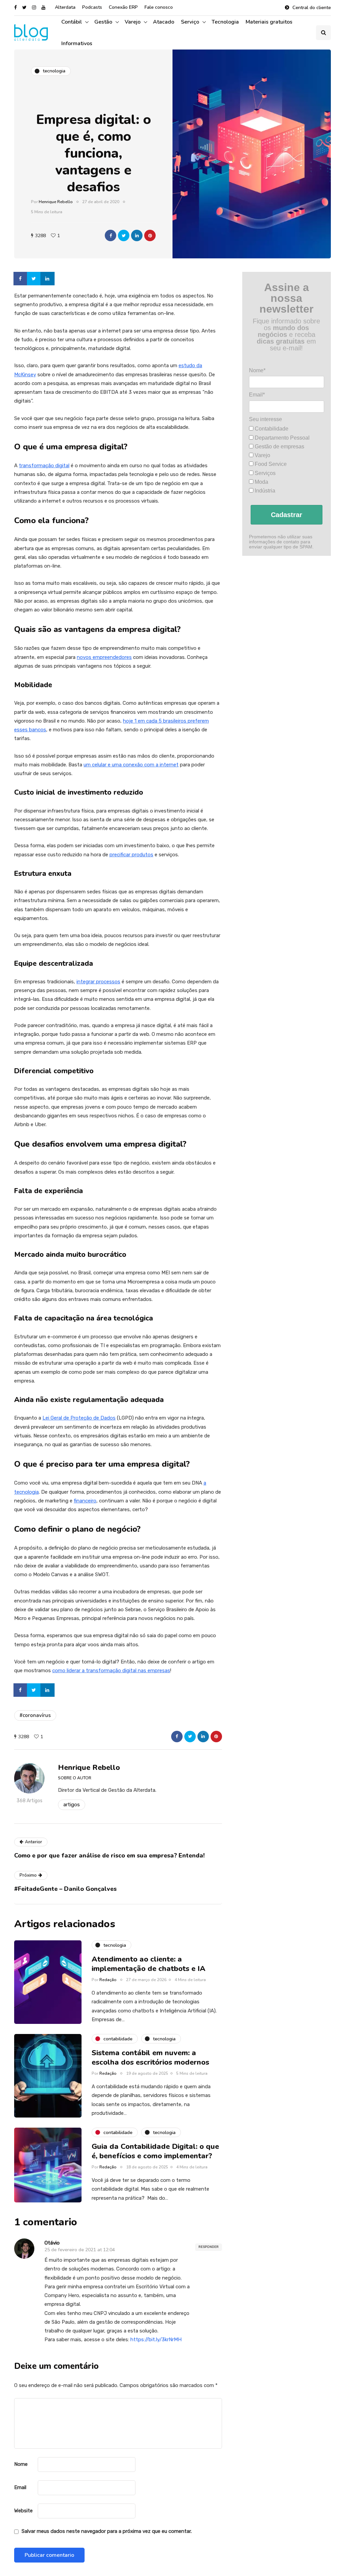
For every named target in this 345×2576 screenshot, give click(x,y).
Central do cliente (312, 8)
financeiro (85, 1501)
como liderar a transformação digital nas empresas (111, 1671)
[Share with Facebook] (111, 235)
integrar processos (98, 982)
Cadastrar (287, 515)
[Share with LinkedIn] (137, 235)
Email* (257, 395)
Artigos (72, 1805)
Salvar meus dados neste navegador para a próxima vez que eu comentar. (107, 2531)
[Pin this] (150, 235)
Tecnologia (225, 22)
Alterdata (65, 7)
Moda (261, 482)
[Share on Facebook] (21, 279)
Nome (21, 2464)
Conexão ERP (123, 7)
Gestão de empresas (279, 447)
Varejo (133, 22)
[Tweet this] (124, 235)
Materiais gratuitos (269, 22)
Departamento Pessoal (281, 438)
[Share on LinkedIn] (48, 279)
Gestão (103, 22)
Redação (108, 1980)
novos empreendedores (104, 657)
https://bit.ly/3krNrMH (156, 2340)
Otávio (52, 2243)
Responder (209, 2247)
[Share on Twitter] (34, 279)
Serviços (264, 473)
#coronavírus (35, 1715)
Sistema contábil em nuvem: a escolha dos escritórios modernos (151, 2058)
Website (23, 2511)
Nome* (257, 370)
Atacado (164, 22)
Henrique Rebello (56, 202)
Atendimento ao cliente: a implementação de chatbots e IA (149, 1964)
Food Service (270, 464)
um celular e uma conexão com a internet (131, 765)
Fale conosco (159, 7)
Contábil (72, 22)
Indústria (264, 491)
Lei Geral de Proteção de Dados (79, 1418)
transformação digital (44, 466)
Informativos (77, 43)
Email (20, 2487)
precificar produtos (131, 855)
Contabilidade (271, 429)
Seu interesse (265, 419)
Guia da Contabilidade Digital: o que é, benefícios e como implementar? (155, 2151)
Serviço (190, 22)
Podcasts (92, 7)
